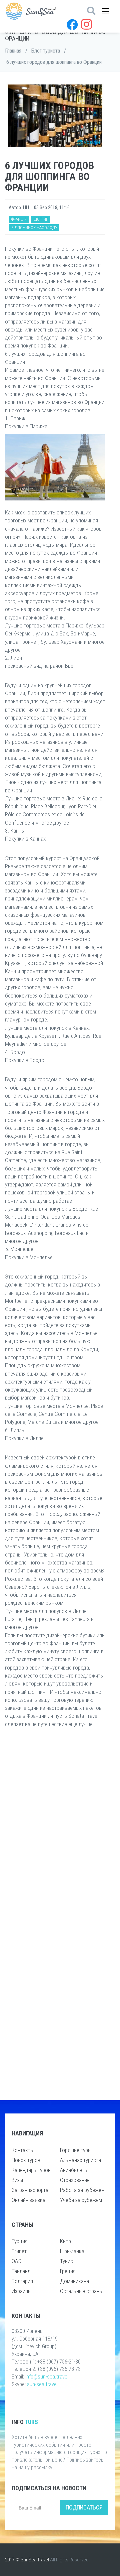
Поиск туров (26, 2160)
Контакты (23, 2150)
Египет (19, 2251)
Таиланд (21, 2271)
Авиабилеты (74, 2170)
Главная (13, 51)
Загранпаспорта (30, 2190)
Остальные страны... (83, 2291)
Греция (68, 2271)
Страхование (75, 2180)
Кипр (65, 2241)
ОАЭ (16, 2261)
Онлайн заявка (28, 2200)
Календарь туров (31, 2170)
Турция (20, 2241)
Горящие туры (76, 2150)
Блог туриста (46, 51)
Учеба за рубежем (81, 2200)
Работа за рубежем (82, 2190)
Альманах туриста (80, 2160)
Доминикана (74, 2281)
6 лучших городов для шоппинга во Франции (54, 62)
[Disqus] (55, 1832)
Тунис (66, 2261)
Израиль (21, 2291)
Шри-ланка (72, 2251)
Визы (17, 2180)
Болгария (22, 2281)
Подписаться (84, 2507)
